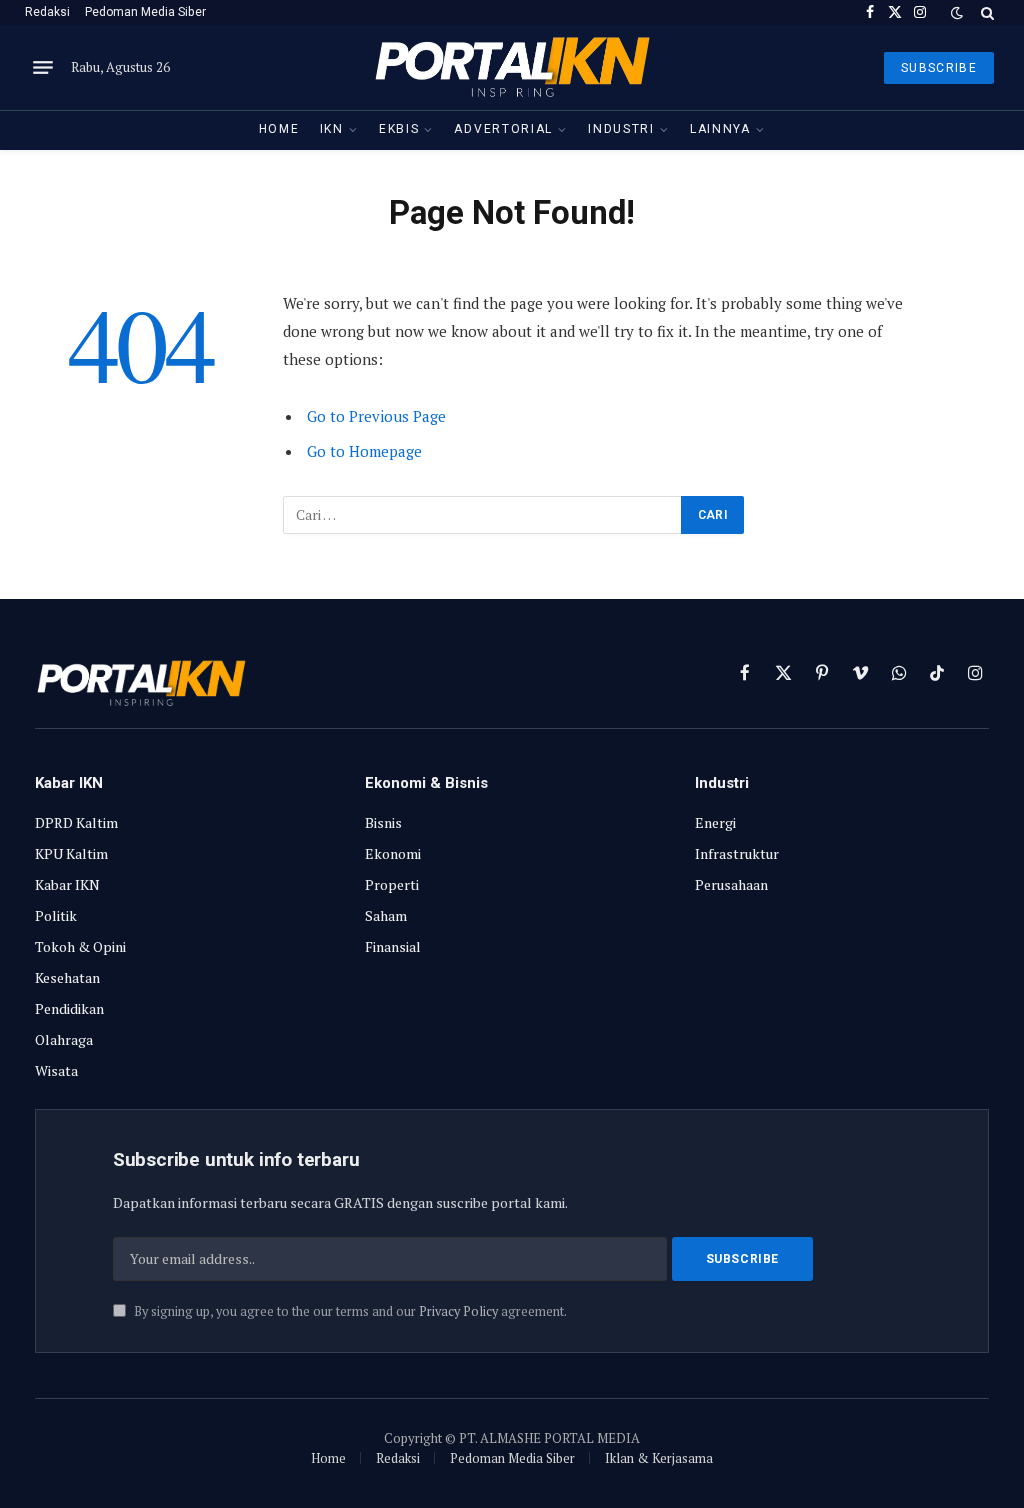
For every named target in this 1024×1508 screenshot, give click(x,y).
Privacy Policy (458, 1311)
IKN (332, 129)
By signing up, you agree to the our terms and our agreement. (349, 1311)
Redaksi (47, 12)
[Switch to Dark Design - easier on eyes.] (957, 13)
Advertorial (503, 129)
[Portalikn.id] (511, 67)
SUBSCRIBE (939, 68)
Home (279, 129)
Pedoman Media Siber (145, 12)
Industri (621, 129)
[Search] (985, 12)
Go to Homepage (364, 451)
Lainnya (720, 129)
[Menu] (43, 68)
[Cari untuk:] (483, 515)
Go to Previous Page (376, 416)
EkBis (399, 129)
